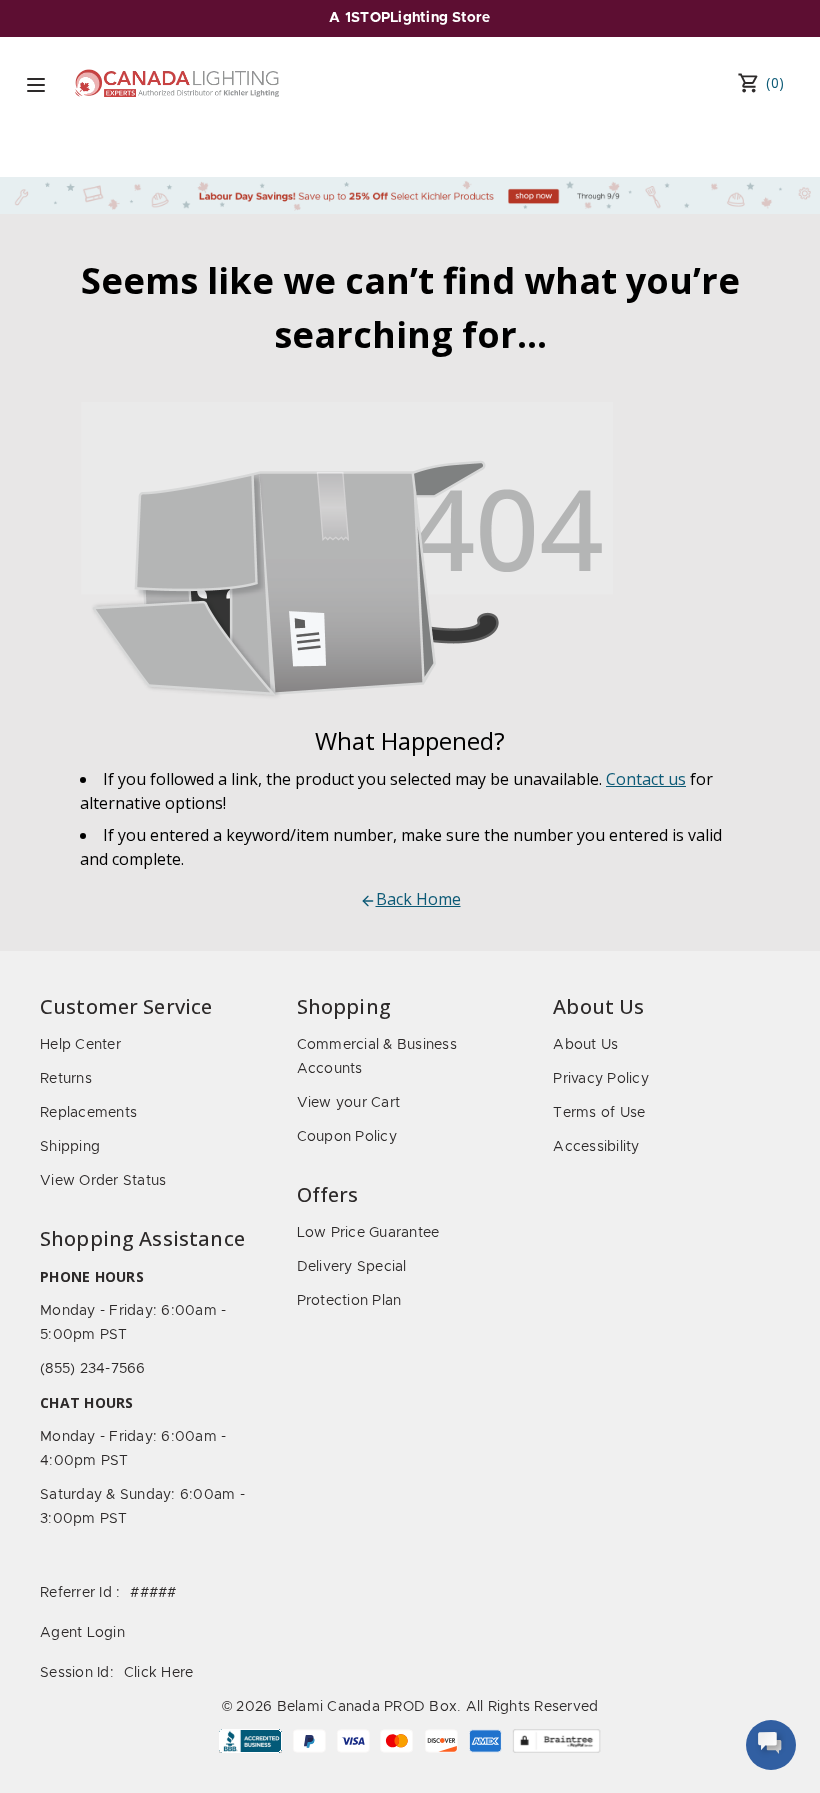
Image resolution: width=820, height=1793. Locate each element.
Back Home (418, 899)
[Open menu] (36, 85)
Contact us (646, 779)
